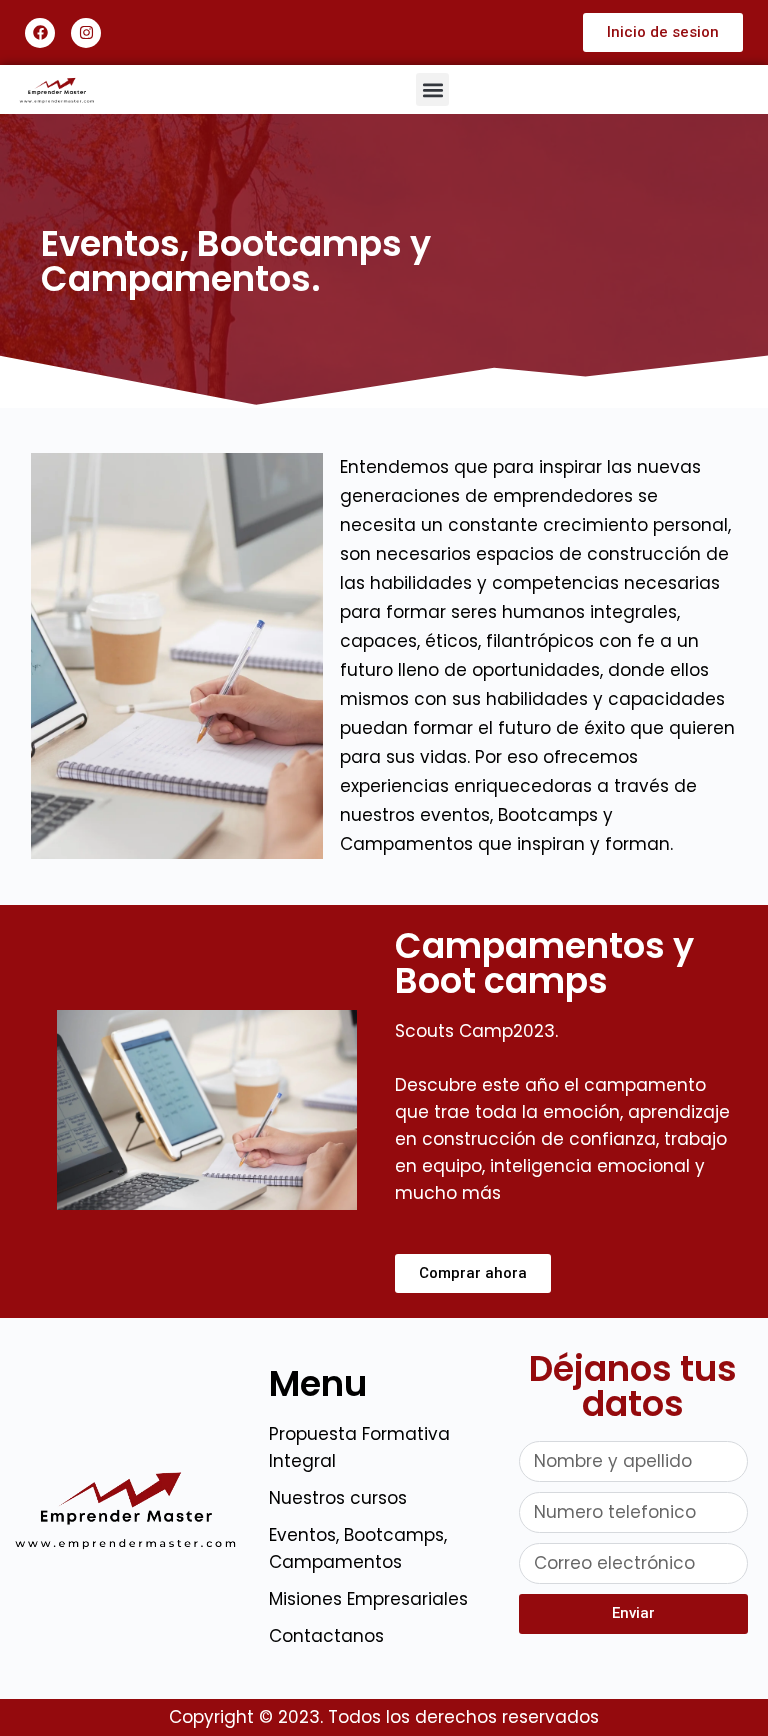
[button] (432, 89)
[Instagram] (86, 33)
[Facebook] (40, 33)
